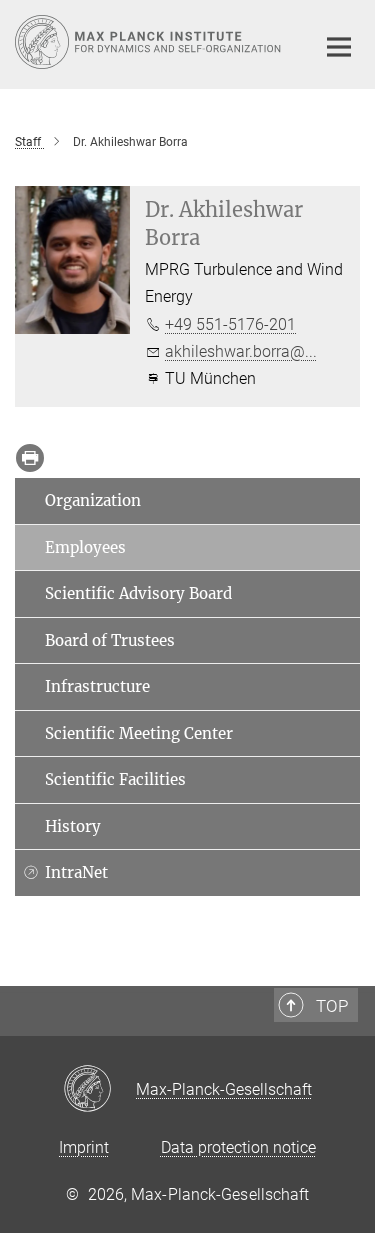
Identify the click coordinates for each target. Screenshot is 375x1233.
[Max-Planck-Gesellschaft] (99, 1090)
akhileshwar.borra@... (241, 351)
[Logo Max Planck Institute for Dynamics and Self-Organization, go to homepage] (150, 42)
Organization (93, 500)
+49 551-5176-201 (230, 324)
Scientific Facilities (115, 779)
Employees (85, 547)
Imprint (84, 1147)
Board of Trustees (110, 640)
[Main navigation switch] (339, 47)
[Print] (30, 458)
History (73, 826)
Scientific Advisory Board (138, 593)
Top (332, 1006)
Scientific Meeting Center (139, 733)
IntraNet (76, 872)
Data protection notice (238, 1147)
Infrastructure (97, 686)
